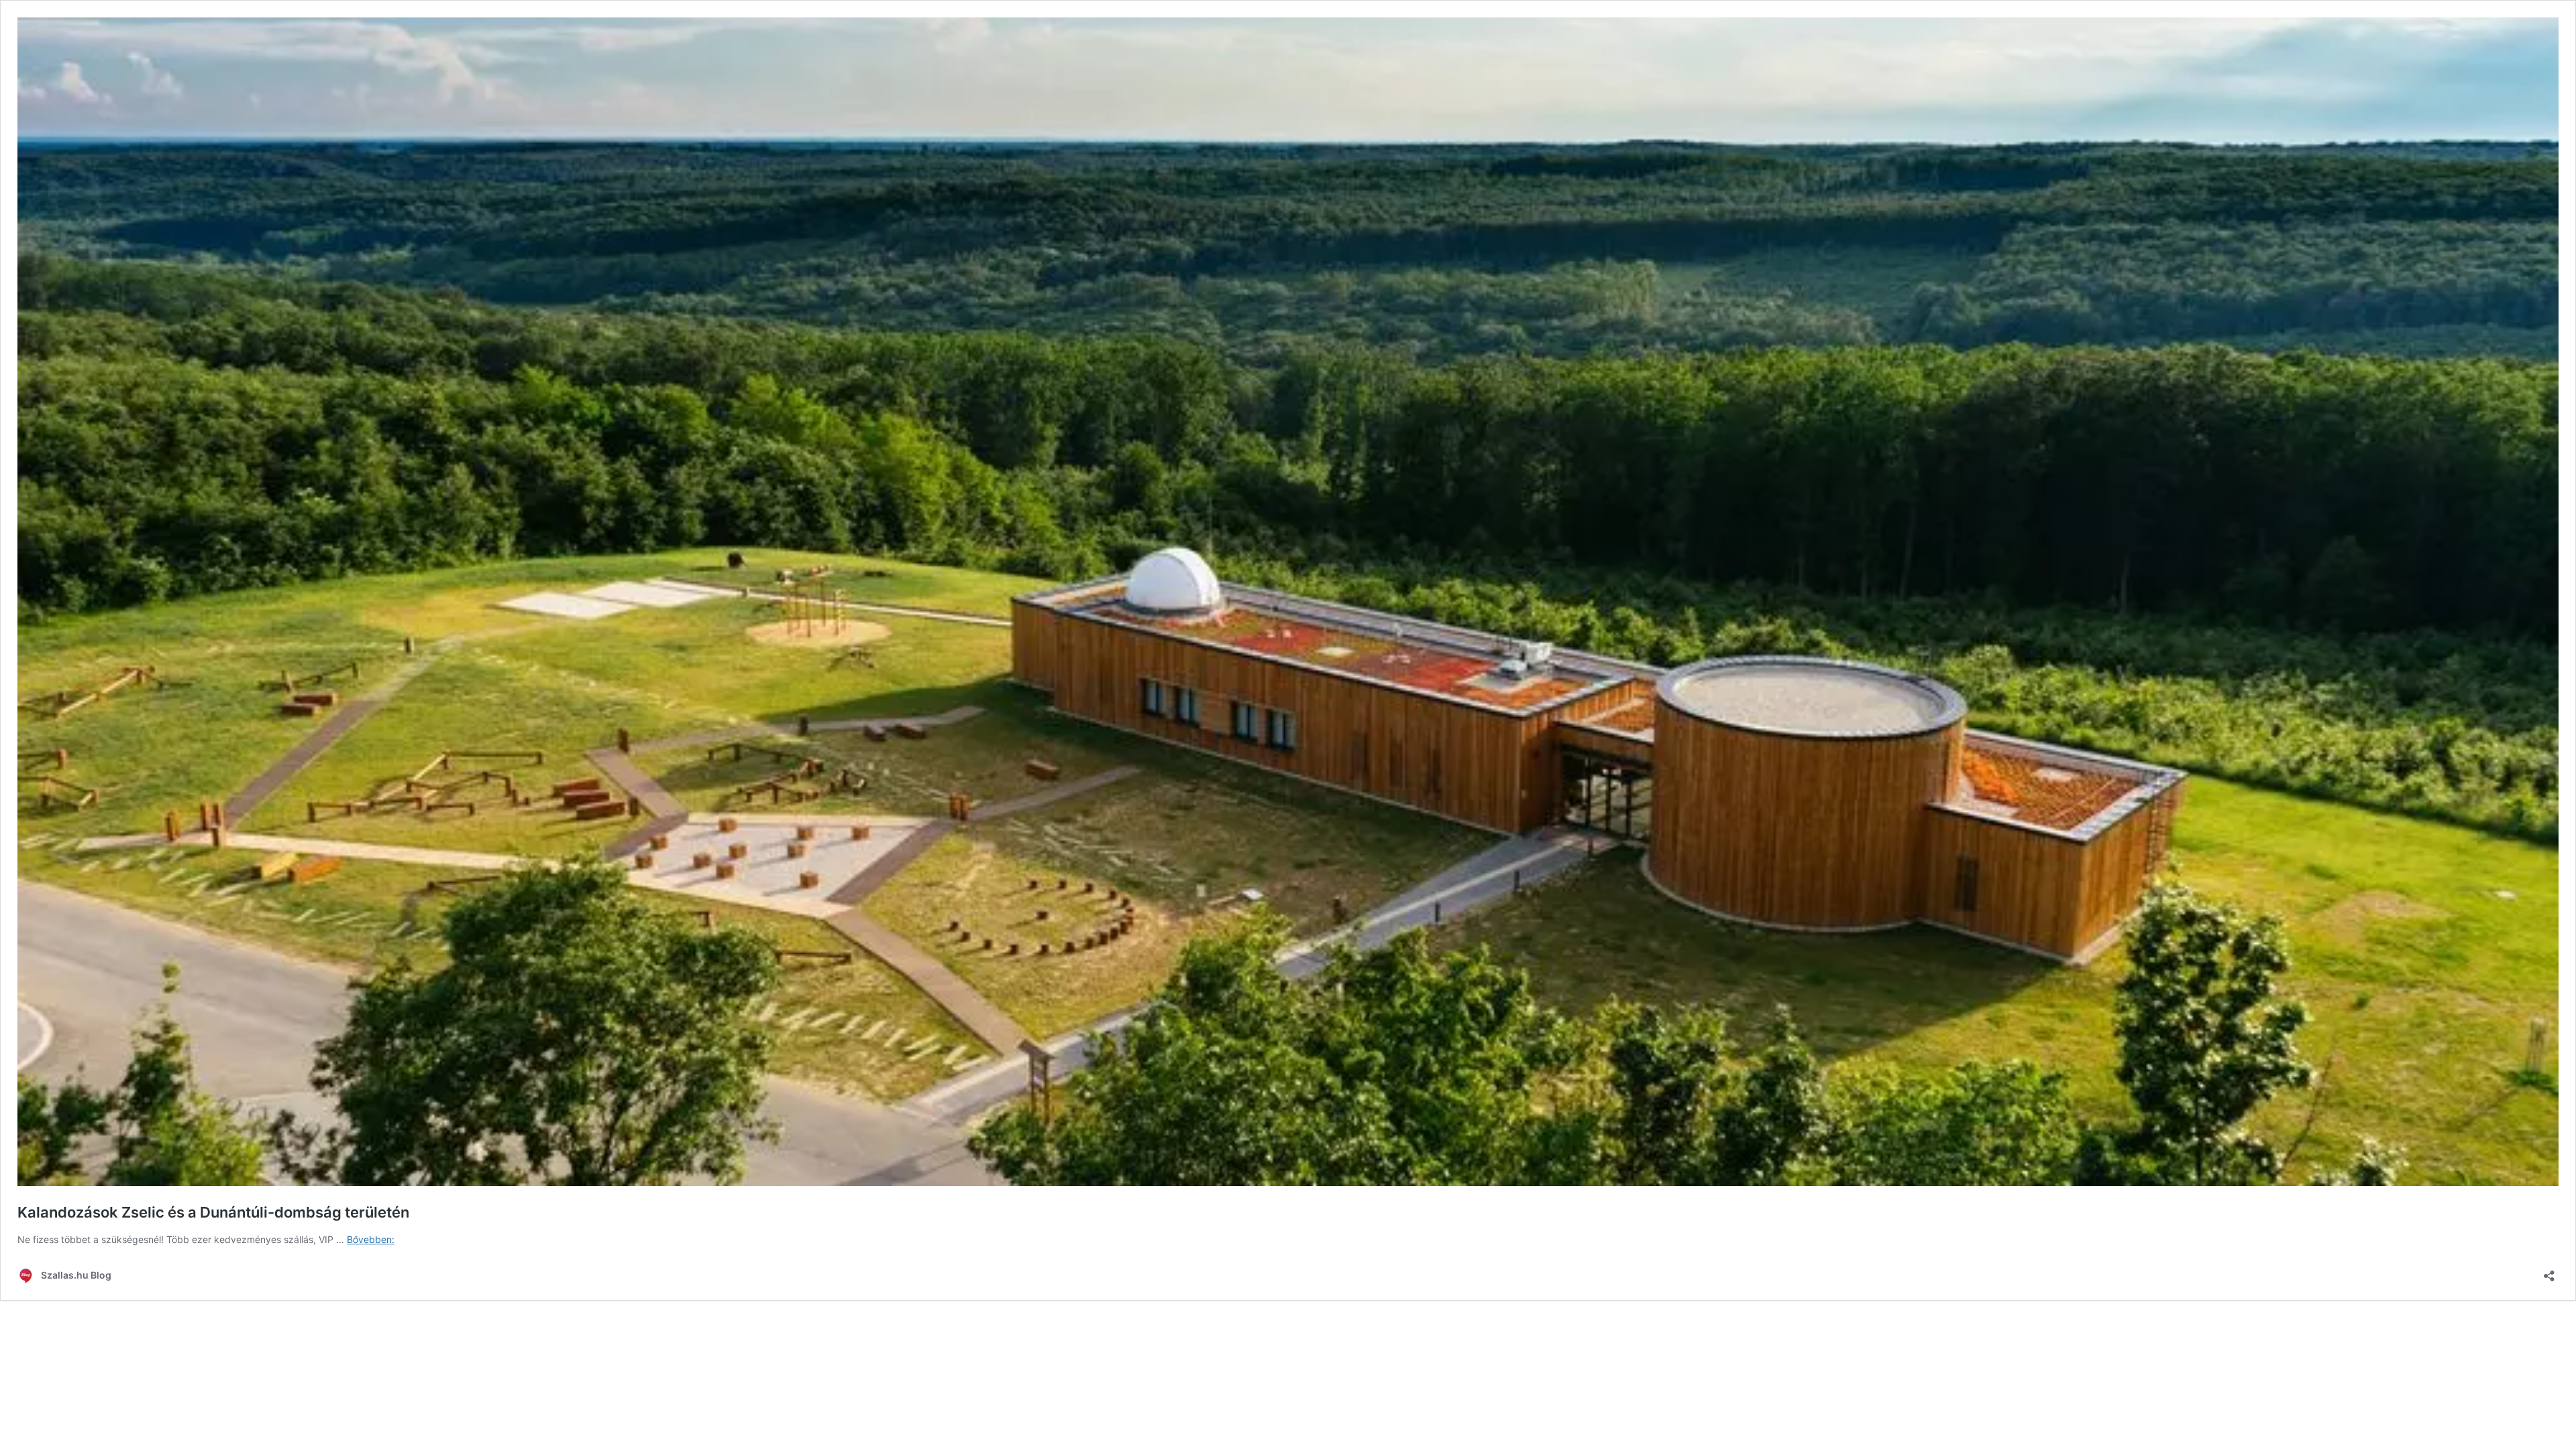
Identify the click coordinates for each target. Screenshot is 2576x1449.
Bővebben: (371, 1239)
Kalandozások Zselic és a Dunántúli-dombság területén (213, 1212)
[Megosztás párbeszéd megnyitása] (2549, 1272)
